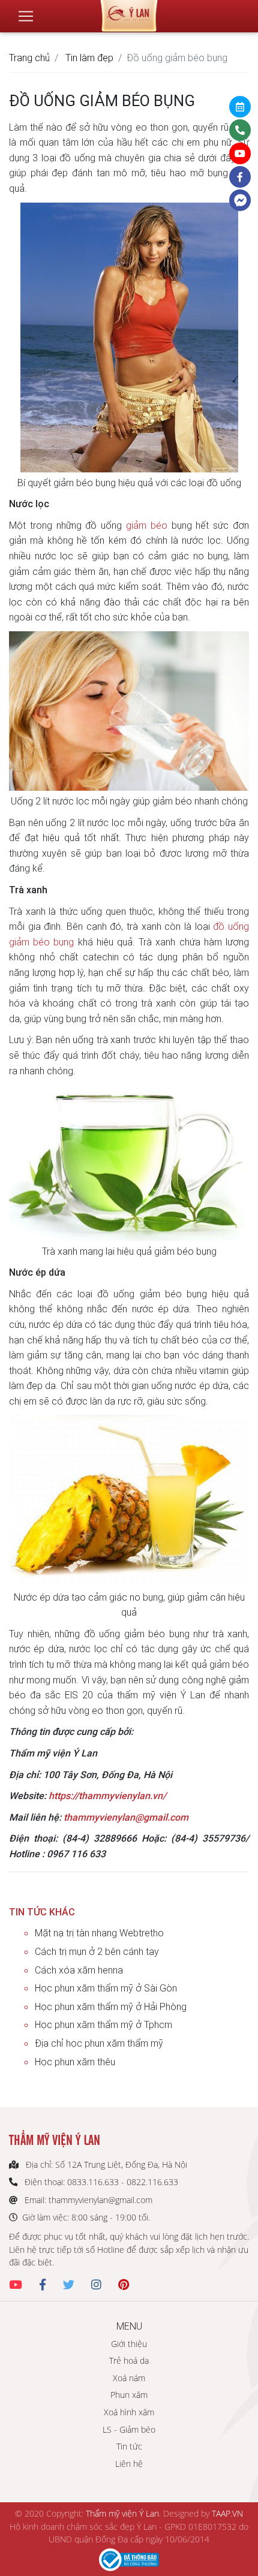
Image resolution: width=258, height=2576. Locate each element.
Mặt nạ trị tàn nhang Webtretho (99, 1933)
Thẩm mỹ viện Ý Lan (122, 2513)
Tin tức (129, 2446)
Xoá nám (129, 2378)
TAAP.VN (227, 2513)
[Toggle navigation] (26, 16)
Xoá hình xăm (129, 2412)
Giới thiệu (129, 2344)
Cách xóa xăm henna (79, 1970)
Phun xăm (129, 2395)
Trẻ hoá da (129, 2360)
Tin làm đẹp (89, 58)
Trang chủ (29, 58)
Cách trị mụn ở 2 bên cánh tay (97, 1951)
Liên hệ (129, 2464)
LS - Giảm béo (129, 2429)
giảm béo (147, 525)
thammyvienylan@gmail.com (126, 1817)
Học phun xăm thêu (75, 2062)
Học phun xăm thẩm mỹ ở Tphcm (103, 2024)
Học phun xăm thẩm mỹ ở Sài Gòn (106, 1988)
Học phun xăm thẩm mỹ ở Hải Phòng (111, 2006)
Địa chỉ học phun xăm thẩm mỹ (99, 2043)
